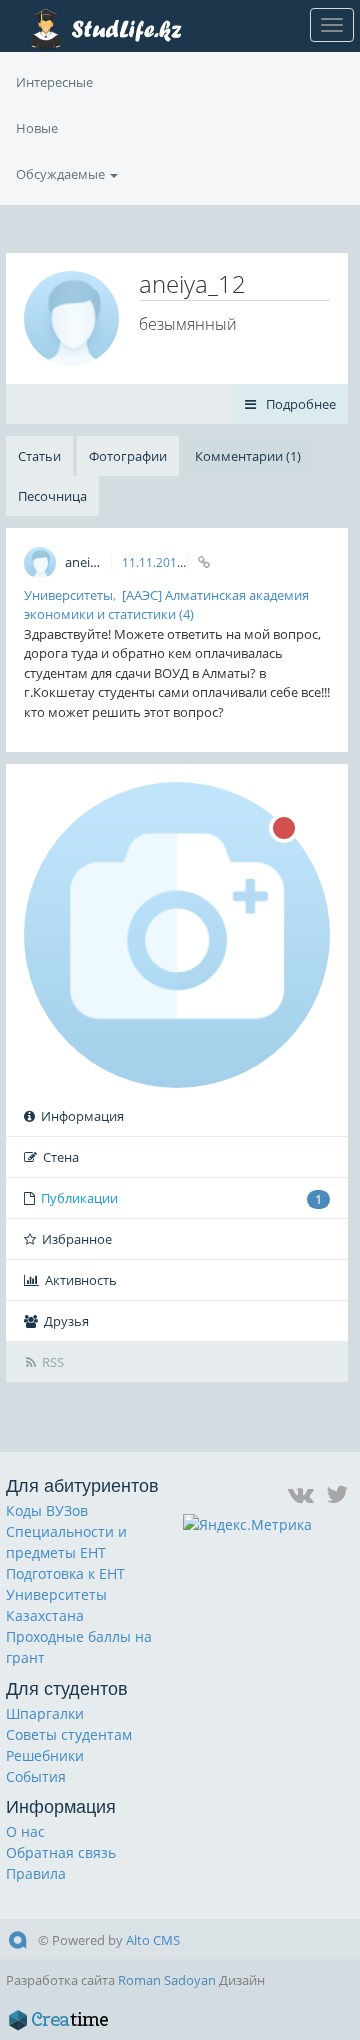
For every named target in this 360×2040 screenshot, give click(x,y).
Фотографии (128, 456)
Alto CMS (153, 1940)
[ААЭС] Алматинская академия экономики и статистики (166, 605)
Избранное (77, 1239)
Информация (82, 1116)
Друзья (66, 1321)
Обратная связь (61, 1852)
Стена (61, 1157)
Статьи (39, 456)
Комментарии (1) (248, 456)
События (36, 1776)
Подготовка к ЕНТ (65, 1573)
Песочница (52, 496)
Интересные (54, 82)
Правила (36, 1873)
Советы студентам (69, 1734)
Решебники (45, 1755)
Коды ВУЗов (47, 1510)
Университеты (68, 595)
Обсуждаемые (62, 174)
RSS (53, 1362)
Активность (81, 1280)
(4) (186, 614)
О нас (25, 1831)
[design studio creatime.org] (59, 2020)
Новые (37, 128)
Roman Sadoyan (167, 1980)
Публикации (181, 1198)
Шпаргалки (45, 1713)
